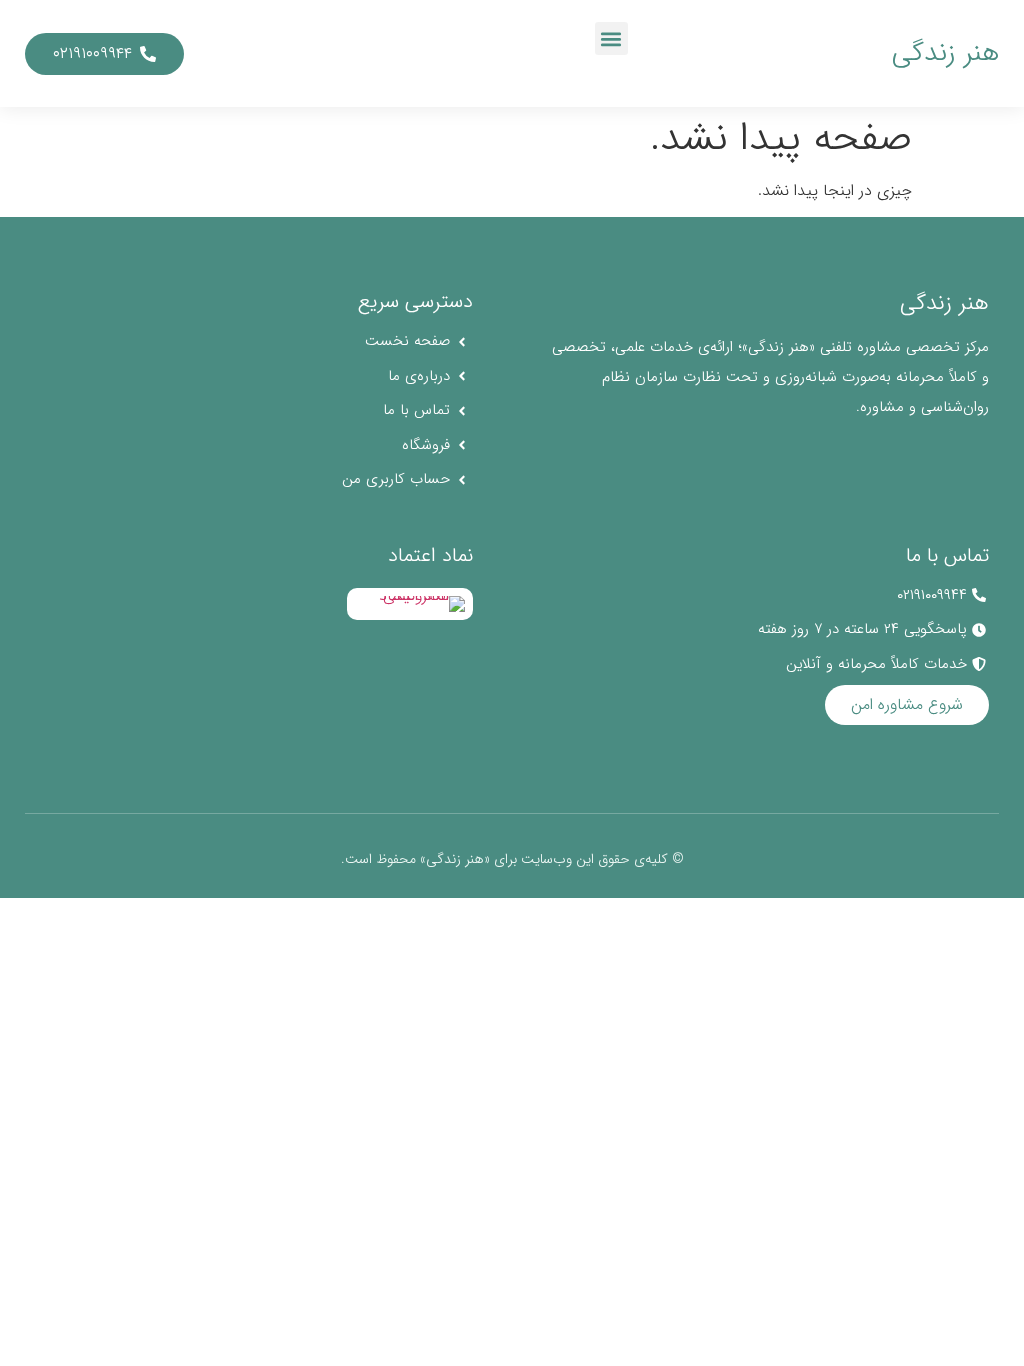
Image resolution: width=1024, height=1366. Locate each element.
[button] (611, 38)
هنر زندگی (945, 53)
